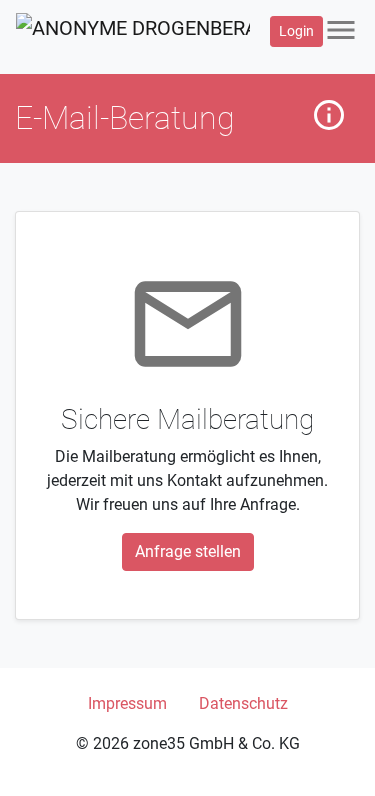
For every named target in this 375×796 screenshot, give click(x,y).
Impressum (127, 703)
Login (296, 31)
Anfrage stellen (188, 551)
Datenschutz (243, 703)
